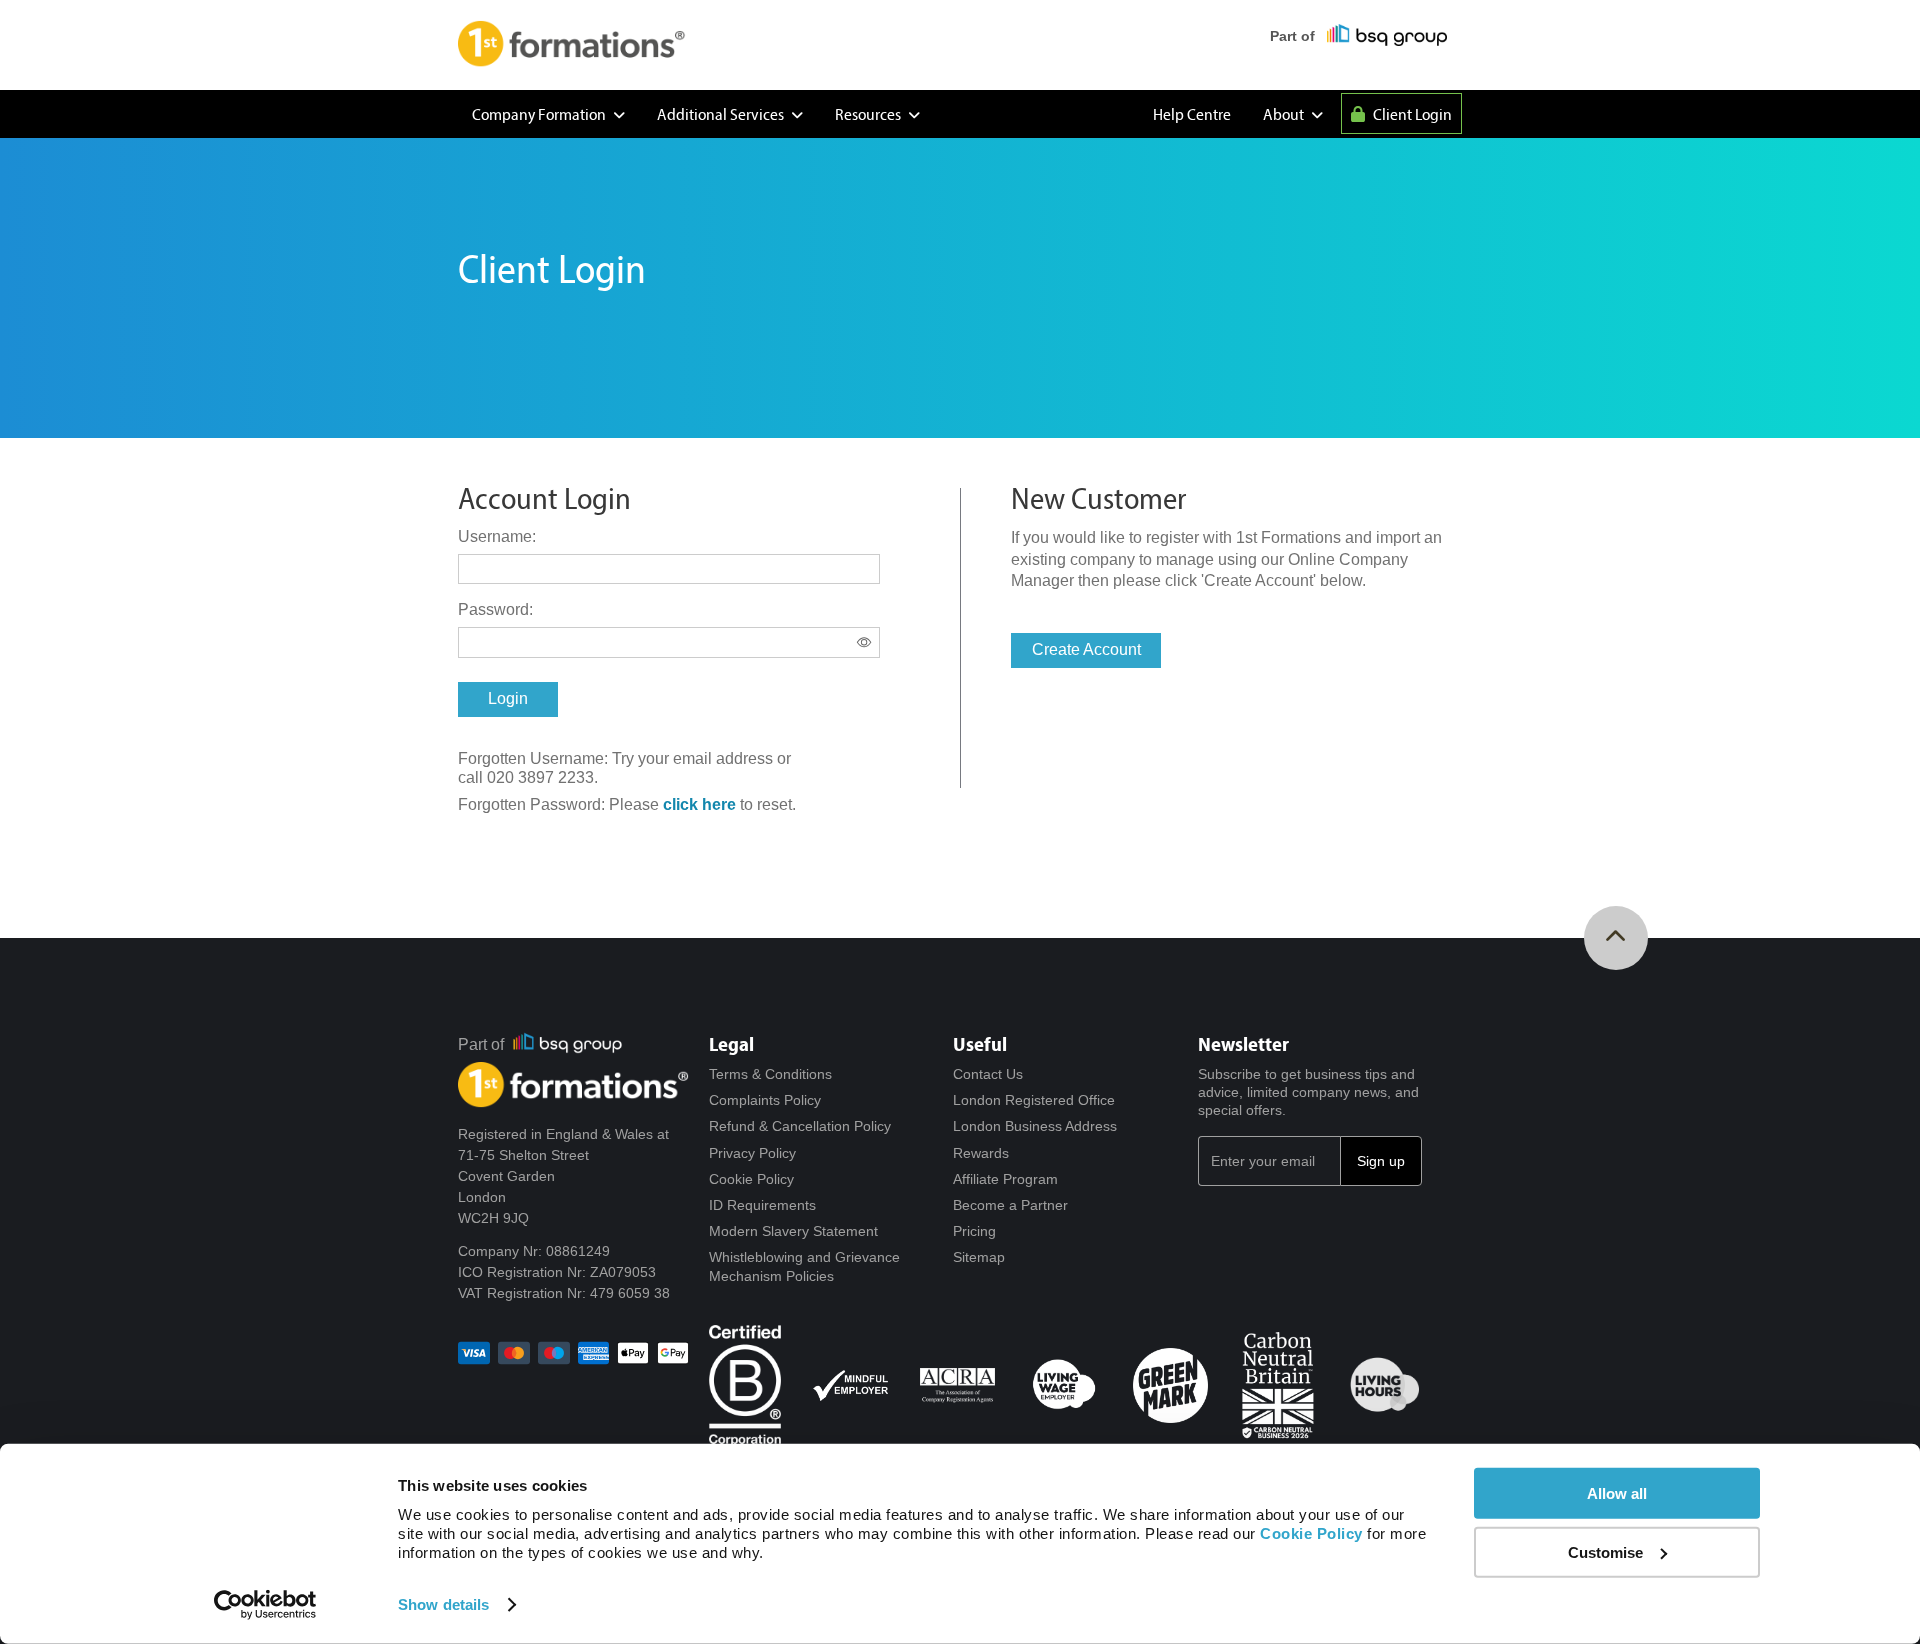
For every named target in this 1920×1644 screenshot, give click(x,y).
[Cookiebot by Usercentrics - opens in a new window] (265, 1605)
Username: (497, 536)
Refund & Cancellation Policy (800, 1126)
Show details (443, 1604)
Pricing (974, 1231)
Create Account (1086, 649)
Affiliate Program (1005, 1179)
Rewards (981, 1153)
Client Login (1411, 113)
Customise (1605, 1552)
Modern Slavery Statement (793, 1231)
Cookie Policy (751, 1179)
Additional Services (722, 113)
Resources (869, 113)
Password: (495, 609)
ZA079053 (623, 1272)
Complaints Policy (765, 1100)
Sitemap (979, 1257)
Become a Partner (1010, 1205)
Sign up (1381, 1161)
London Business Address (1035, 1126)
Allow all (1617, 1493)
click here (699, 804)
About (1285, 113)
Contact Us (988, 1074)
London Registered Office (1034, 1100)
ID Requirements (762, 1205)
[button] (508, 699)
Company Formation (540, 113)
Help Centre (1192, 113)
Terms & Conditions (770, 1074)
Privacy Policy (752, 1153)
